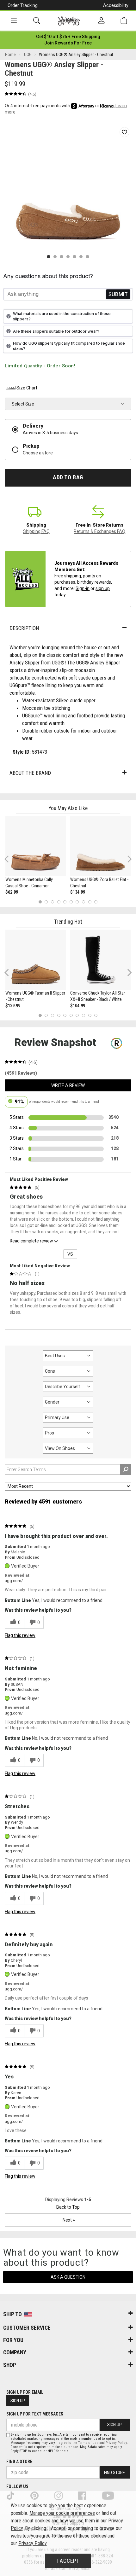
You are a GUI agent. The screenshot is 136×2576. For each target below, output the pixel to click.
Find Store (114, 2473)
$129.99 (13, 1006)
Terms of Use (88, 2443)
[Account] (101, 21)
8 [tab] (83, 902)
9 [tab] (90, 902)
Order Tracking (23, 5)
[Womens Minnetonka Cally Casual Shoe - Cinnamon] (36, 846)
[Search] (37, 21)
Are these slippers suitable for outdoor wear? (56, 331)
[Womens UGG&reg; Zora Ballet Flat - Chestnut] (100, 846)
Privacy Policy (116, 2443)
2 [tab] (46, 902)
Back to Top (68, 2207)
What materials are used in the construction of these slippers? (62, 316)
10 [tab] (96, 902)
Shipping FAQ (36, 531)
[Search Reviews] (126, 1469)
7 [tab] (77, 902)
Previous (11, 862)
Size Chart (27, 388)
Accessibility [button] (116, 5)
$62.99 (12, 892)
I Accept (68, 2561)
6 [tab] (71, 902)
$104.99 (78, 1006)
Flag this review (20, 1635)
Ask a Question (68, 2277)
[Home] (69, 21)
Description (24, 628)
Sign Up (18, 2401)
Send (118, 294)
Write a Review (68, 1085)
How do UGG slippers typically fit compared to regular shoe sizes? (69, 346)
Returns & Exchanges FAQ (99, 531)
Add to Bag (68, 477)
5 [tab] (65, 902)
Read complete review (31, 1241)
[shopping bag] (124, 21)
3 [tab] (53, 902)
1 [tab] (40, 902)
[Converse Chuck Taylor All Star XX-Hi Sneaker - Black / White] (100, 960)
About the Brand (30, 773)
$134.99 (78, 892)
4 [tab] (59, 902)
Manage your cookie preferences (62, 2513)
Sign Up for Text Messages (35, 2414)
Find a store (19, 2462)
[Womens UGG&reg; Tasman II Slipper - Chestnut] (36, 960)
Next (128, 859)
